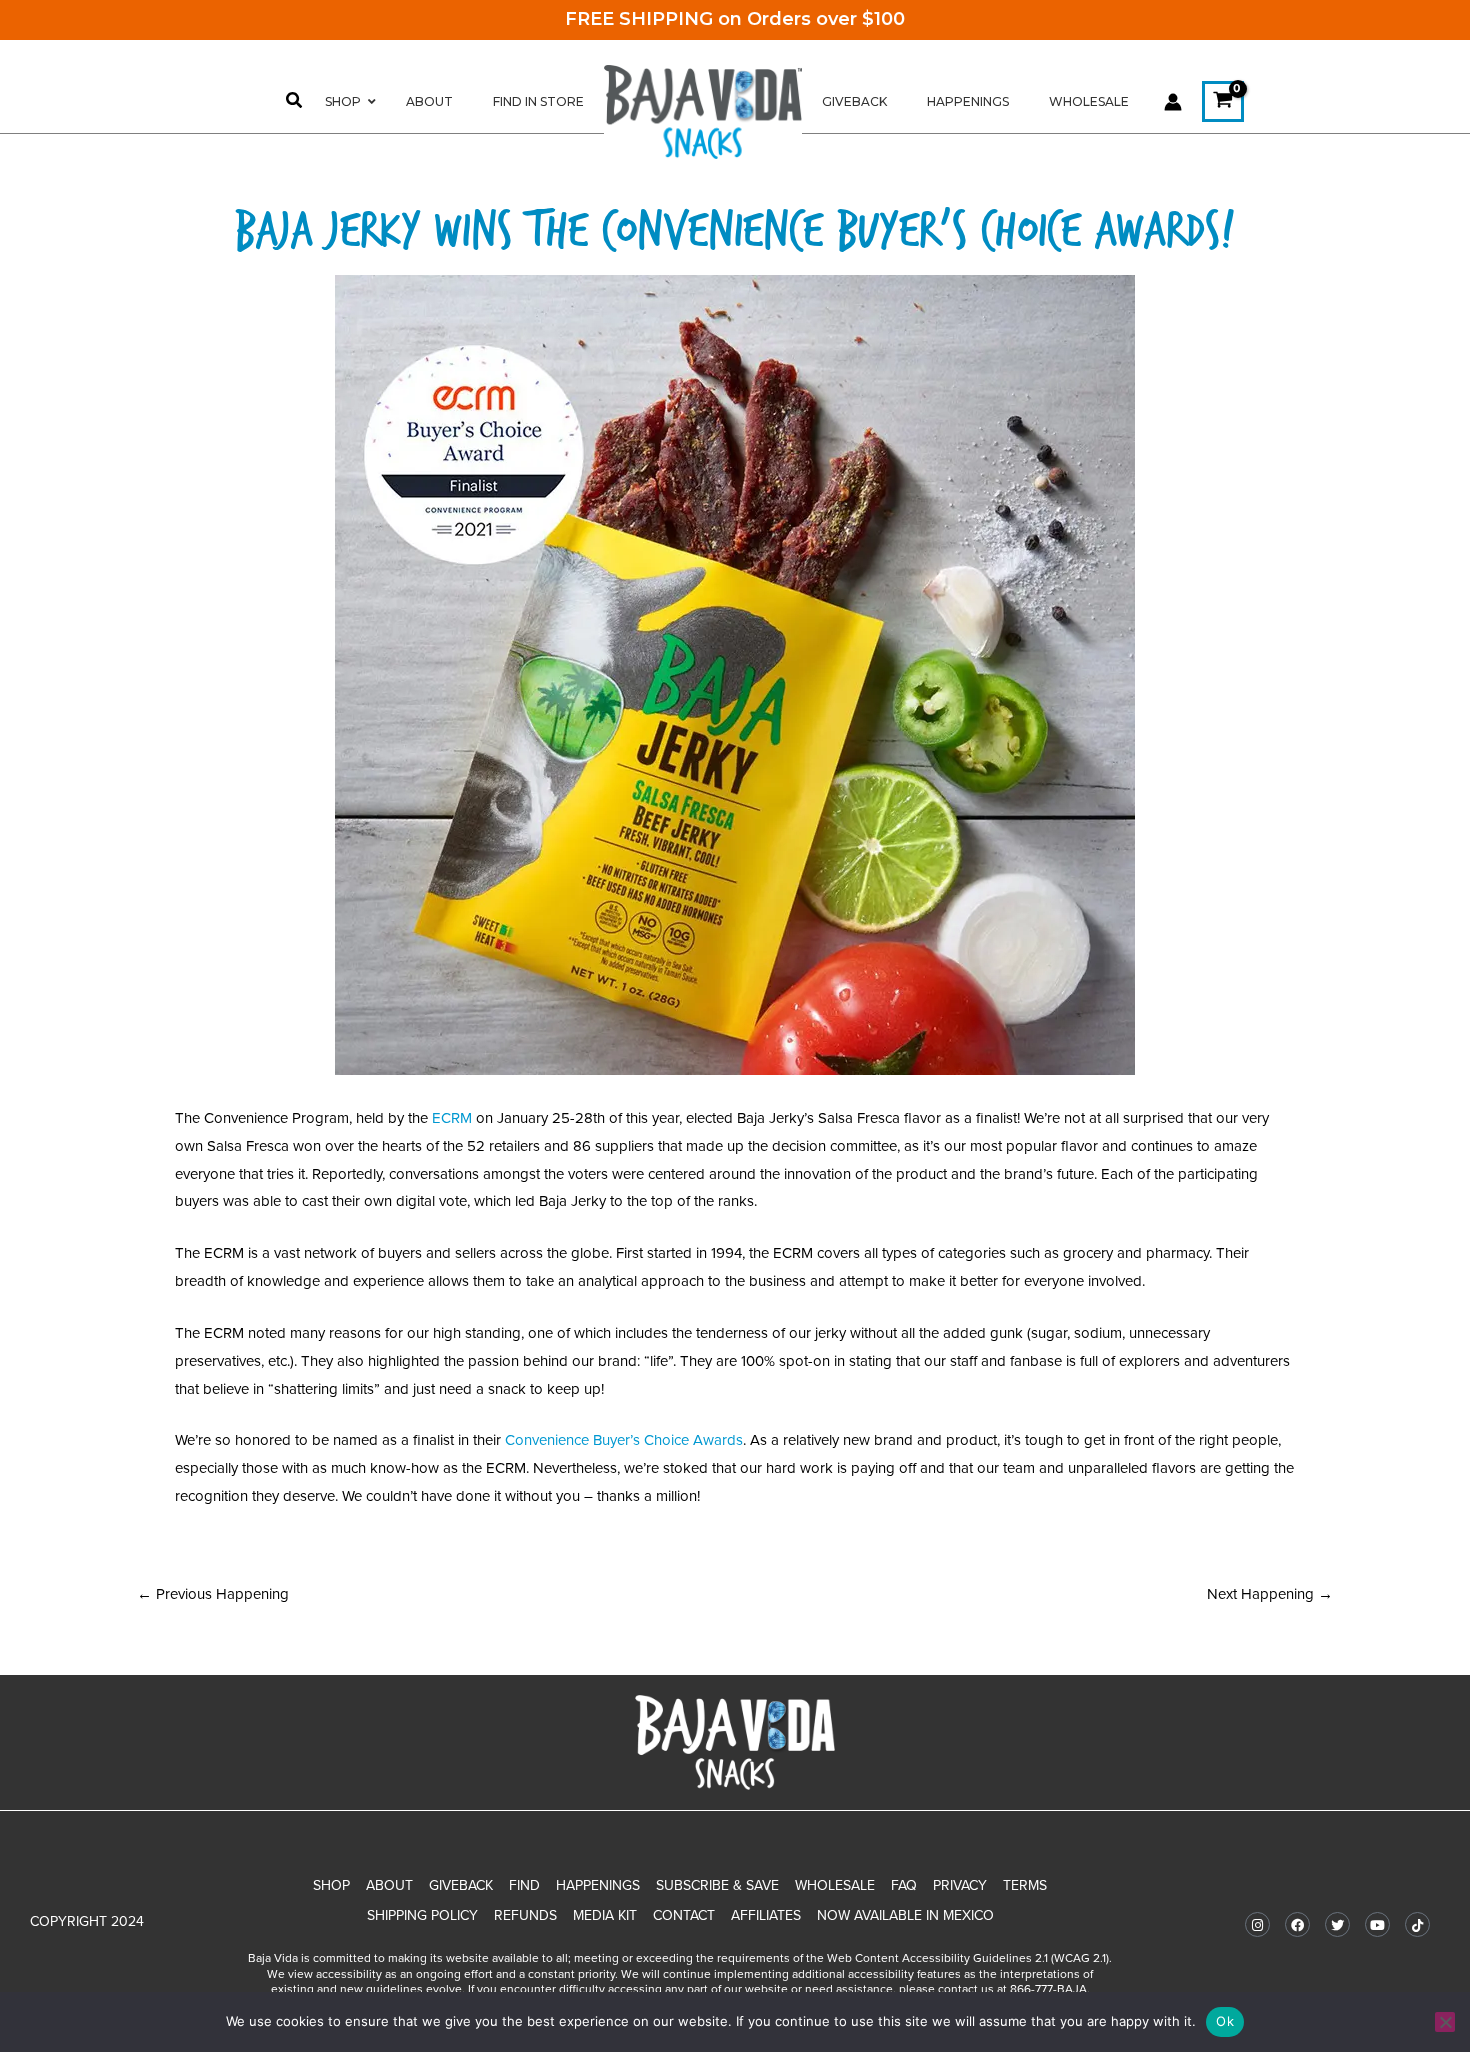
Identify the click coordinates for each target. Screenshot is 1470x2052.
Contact (684, 1915)
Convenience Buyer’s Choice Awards (624, 1440)
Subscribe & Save (717, 1885)
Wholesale (835, 1885)
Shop (331, 1885)
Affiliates (766, 1915)
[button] (295, 103)
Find (524, 1885)
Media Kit (605, 1915)
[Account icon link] (1173, 102)
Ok (1225, 2021)
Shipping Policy (422, 1915)
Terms (1025, 1885)
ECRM (452, 1118)
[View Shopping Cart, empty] (1223, 101)
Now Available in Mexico (905, 1915)
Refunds (525, 1915)
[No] (1445, 2022)
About (389, 1885)
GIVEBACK (461, 1885)
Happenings (598, 1885)
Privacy (960, 1885)
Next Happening (1270, 1594)
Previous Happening (213, 1594)
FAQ (904, 1885)
